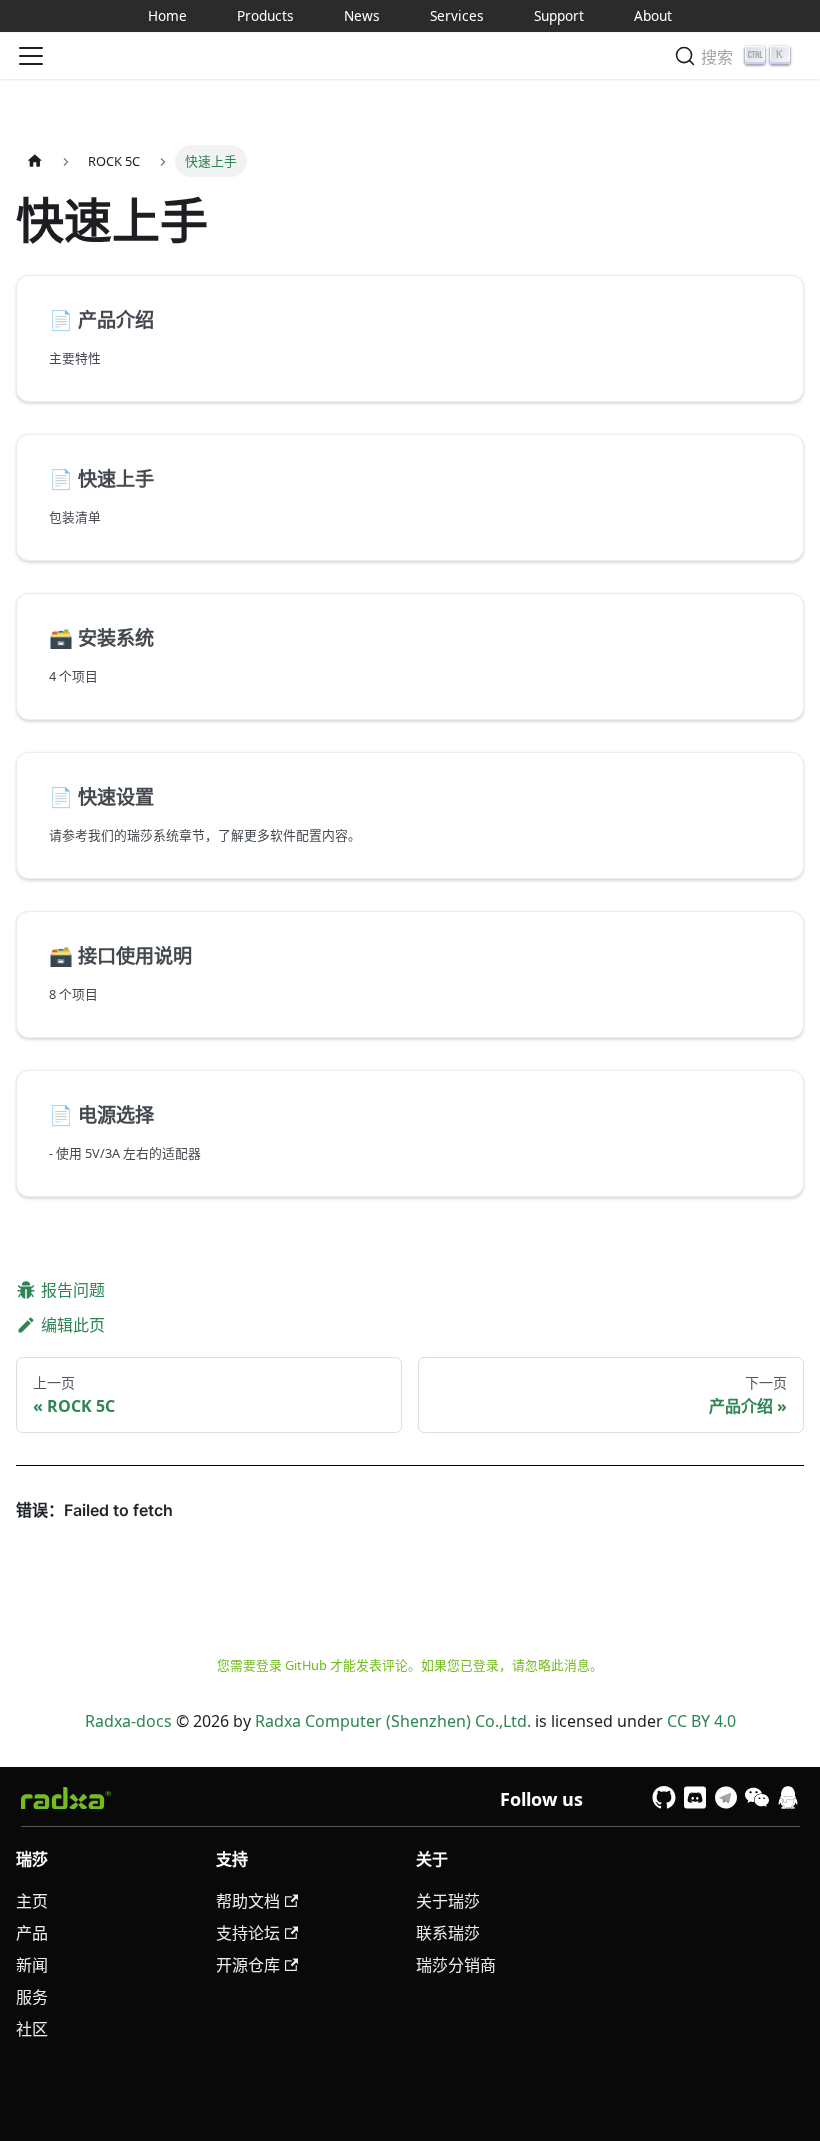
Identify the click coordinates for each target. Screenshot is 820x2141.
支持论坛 (248, 1933)
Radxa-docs (128, 1721)
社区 (32, 2029)
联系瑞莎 (448, 1933)
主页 (32, 1901)
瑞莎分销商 (456, 1965)
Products (265, 15)
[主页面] (35, 160)
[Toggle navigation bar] (31, 56)
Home (167, 15)
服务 (32, 1997)
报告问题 (73, 1290)
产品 (32, 1933)
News (362, 15)
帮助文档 (248, 1901)
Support (559, 15)
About (653, 15)
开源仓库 (248, 1965)
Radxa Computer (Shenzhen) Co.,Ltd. (393, 1721)
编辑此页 (73, 1325)
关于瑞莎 (448, 1901)
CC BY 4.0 (701, 1721)
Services (457, 15)
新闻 (32, 1965)
